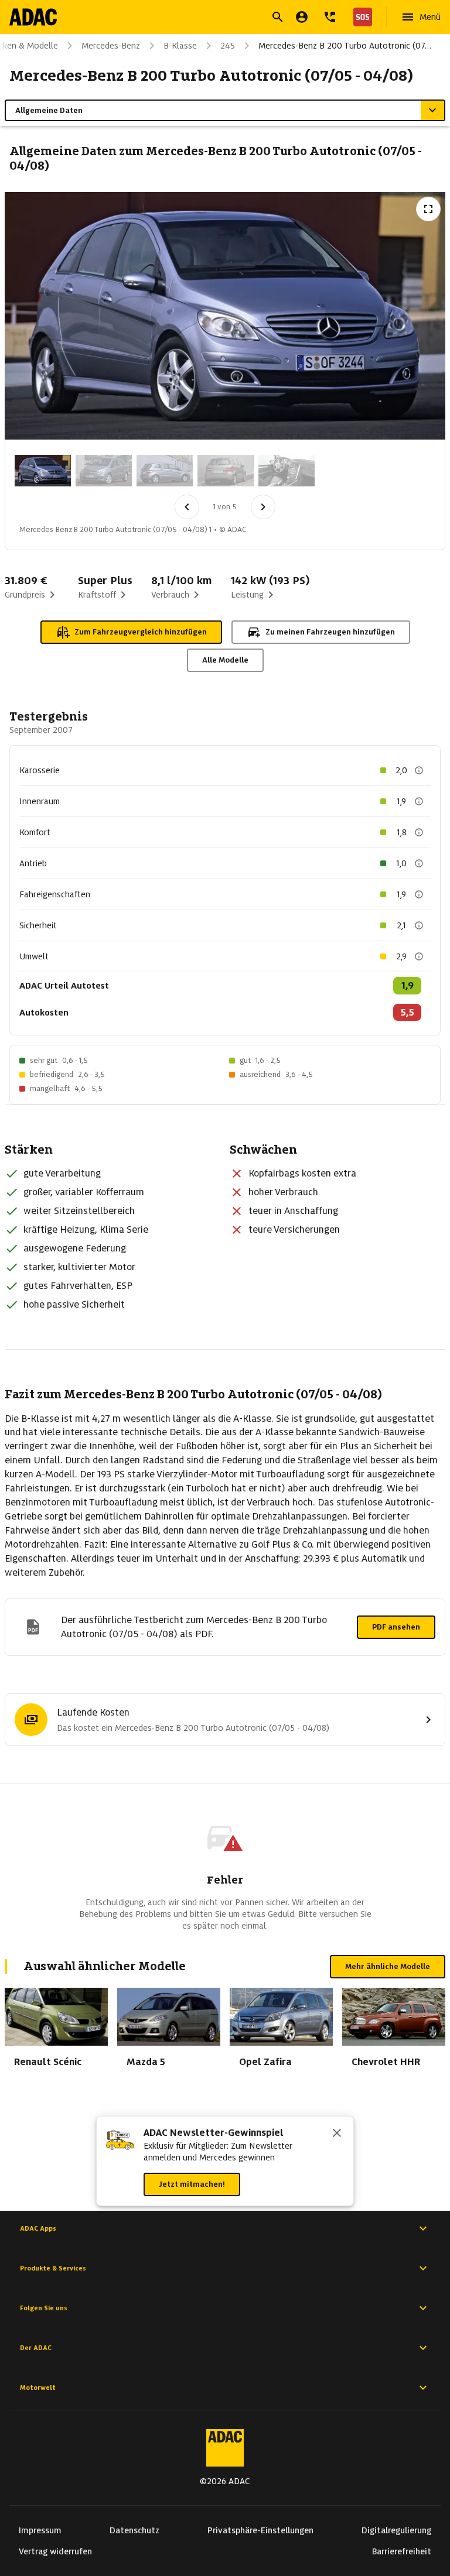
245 (228, 46)
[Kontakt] (330, 17)
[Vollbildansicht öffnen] (428, 209)
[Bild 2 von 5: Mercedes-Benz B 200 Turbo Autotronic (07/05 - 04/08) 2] (104, 471)
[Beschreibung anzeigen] (419, 770)
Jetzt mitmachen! (192, 2184)
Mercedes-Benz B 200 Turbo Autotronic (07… (345, 46)
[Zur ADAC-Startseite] (33, 17)
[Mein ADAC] (302, 17)
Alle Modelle (225, 660)
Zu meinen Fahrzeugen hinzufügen (330, 632)
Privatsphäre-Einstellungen (260, 2530)
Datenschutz (134, 2530)
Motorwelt (38, 2388)
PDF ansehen (396, 1627)
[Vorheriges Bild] (187, 507)
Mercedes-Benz (111, 46)
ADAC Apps (38, 2228)
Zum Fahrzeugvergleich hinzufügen (141, 632)
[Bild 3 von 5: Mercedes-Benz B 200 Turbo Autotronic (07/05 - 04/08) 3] (165, 471)
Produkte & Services (53, 2268)
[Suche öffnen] (278, 17)
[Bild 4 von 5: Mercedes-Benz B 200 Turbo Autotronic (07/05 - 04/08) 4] (226, 471)
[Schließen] (337, 2134)
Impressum (40, 2530)
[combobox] (211, 18)
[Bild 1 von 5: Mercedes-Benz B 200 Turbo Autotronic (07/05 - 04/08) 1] (43, 471)
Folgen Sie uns (44, 2308)
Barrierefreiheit (402, 2551)
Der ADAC (36, 2348)
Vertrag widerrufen (55, 2551)
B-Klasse (180, 46)
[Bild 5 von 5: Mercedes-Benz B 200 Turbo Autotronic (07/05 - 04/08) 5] (287, 471)
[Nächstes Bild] (263, 507)
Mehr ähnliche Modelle (388, 1966)
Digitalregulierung (396, 2530)
